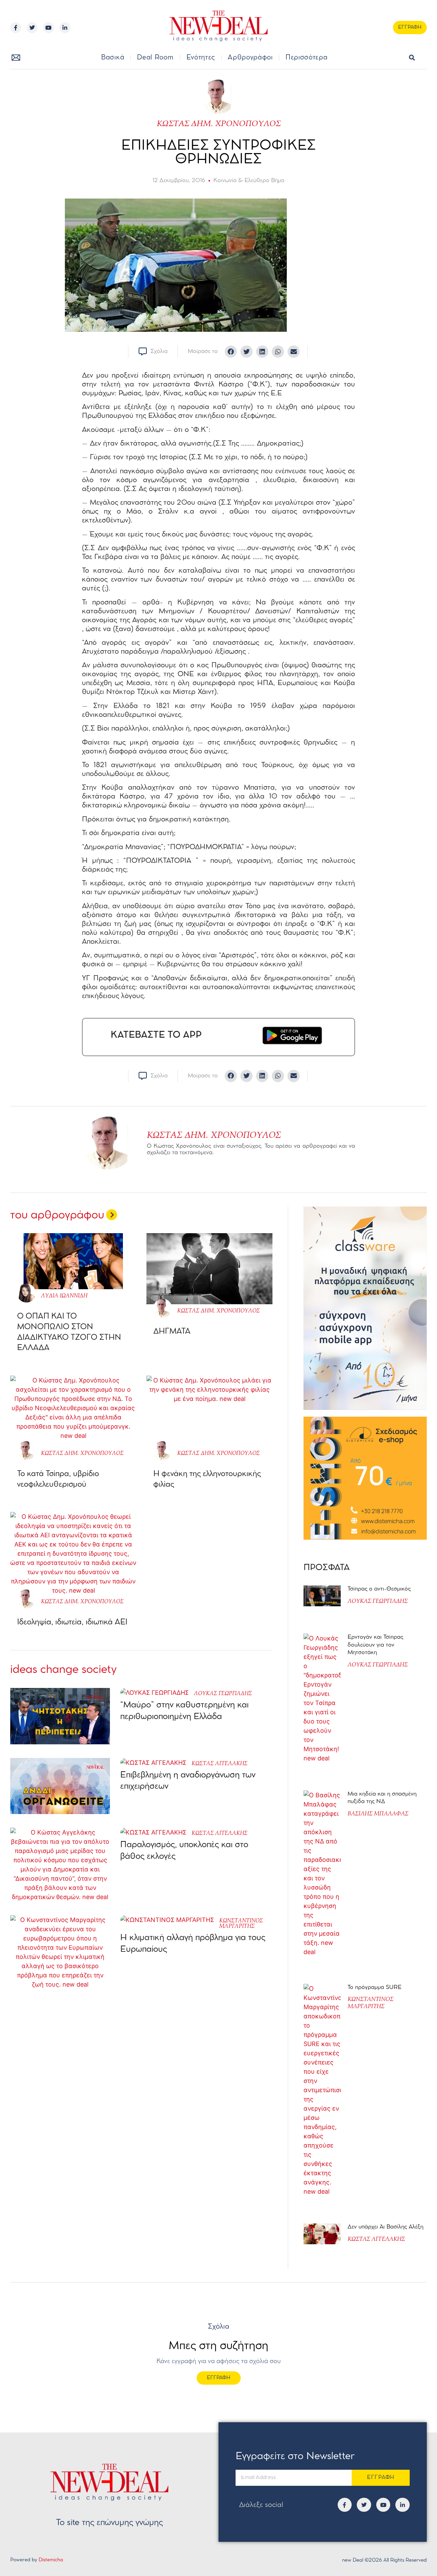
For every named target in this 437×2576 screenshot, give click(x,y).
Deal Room (155, 58)
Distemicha (51, 2560)
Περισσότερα (307, 58)
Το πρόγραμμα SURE (375, 1987)
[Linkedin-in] (65, 28)
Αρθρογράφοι (250, 58)
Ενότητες (201, 58)
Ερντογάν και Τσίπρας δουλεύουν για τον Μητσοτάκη (375, 1645)
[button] (412, 58)
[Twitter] (32, 28)
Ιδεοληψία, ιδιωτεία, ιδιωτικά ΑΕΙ (72, 1622)
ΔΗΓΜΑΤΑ (172, 1332)
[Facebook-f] (16, 28)
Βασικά (113, 58)
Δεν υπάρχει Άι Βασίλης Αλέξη (385, 2227)
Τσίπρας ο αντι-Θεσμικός (379, 1589)
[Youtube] (48, 28)
